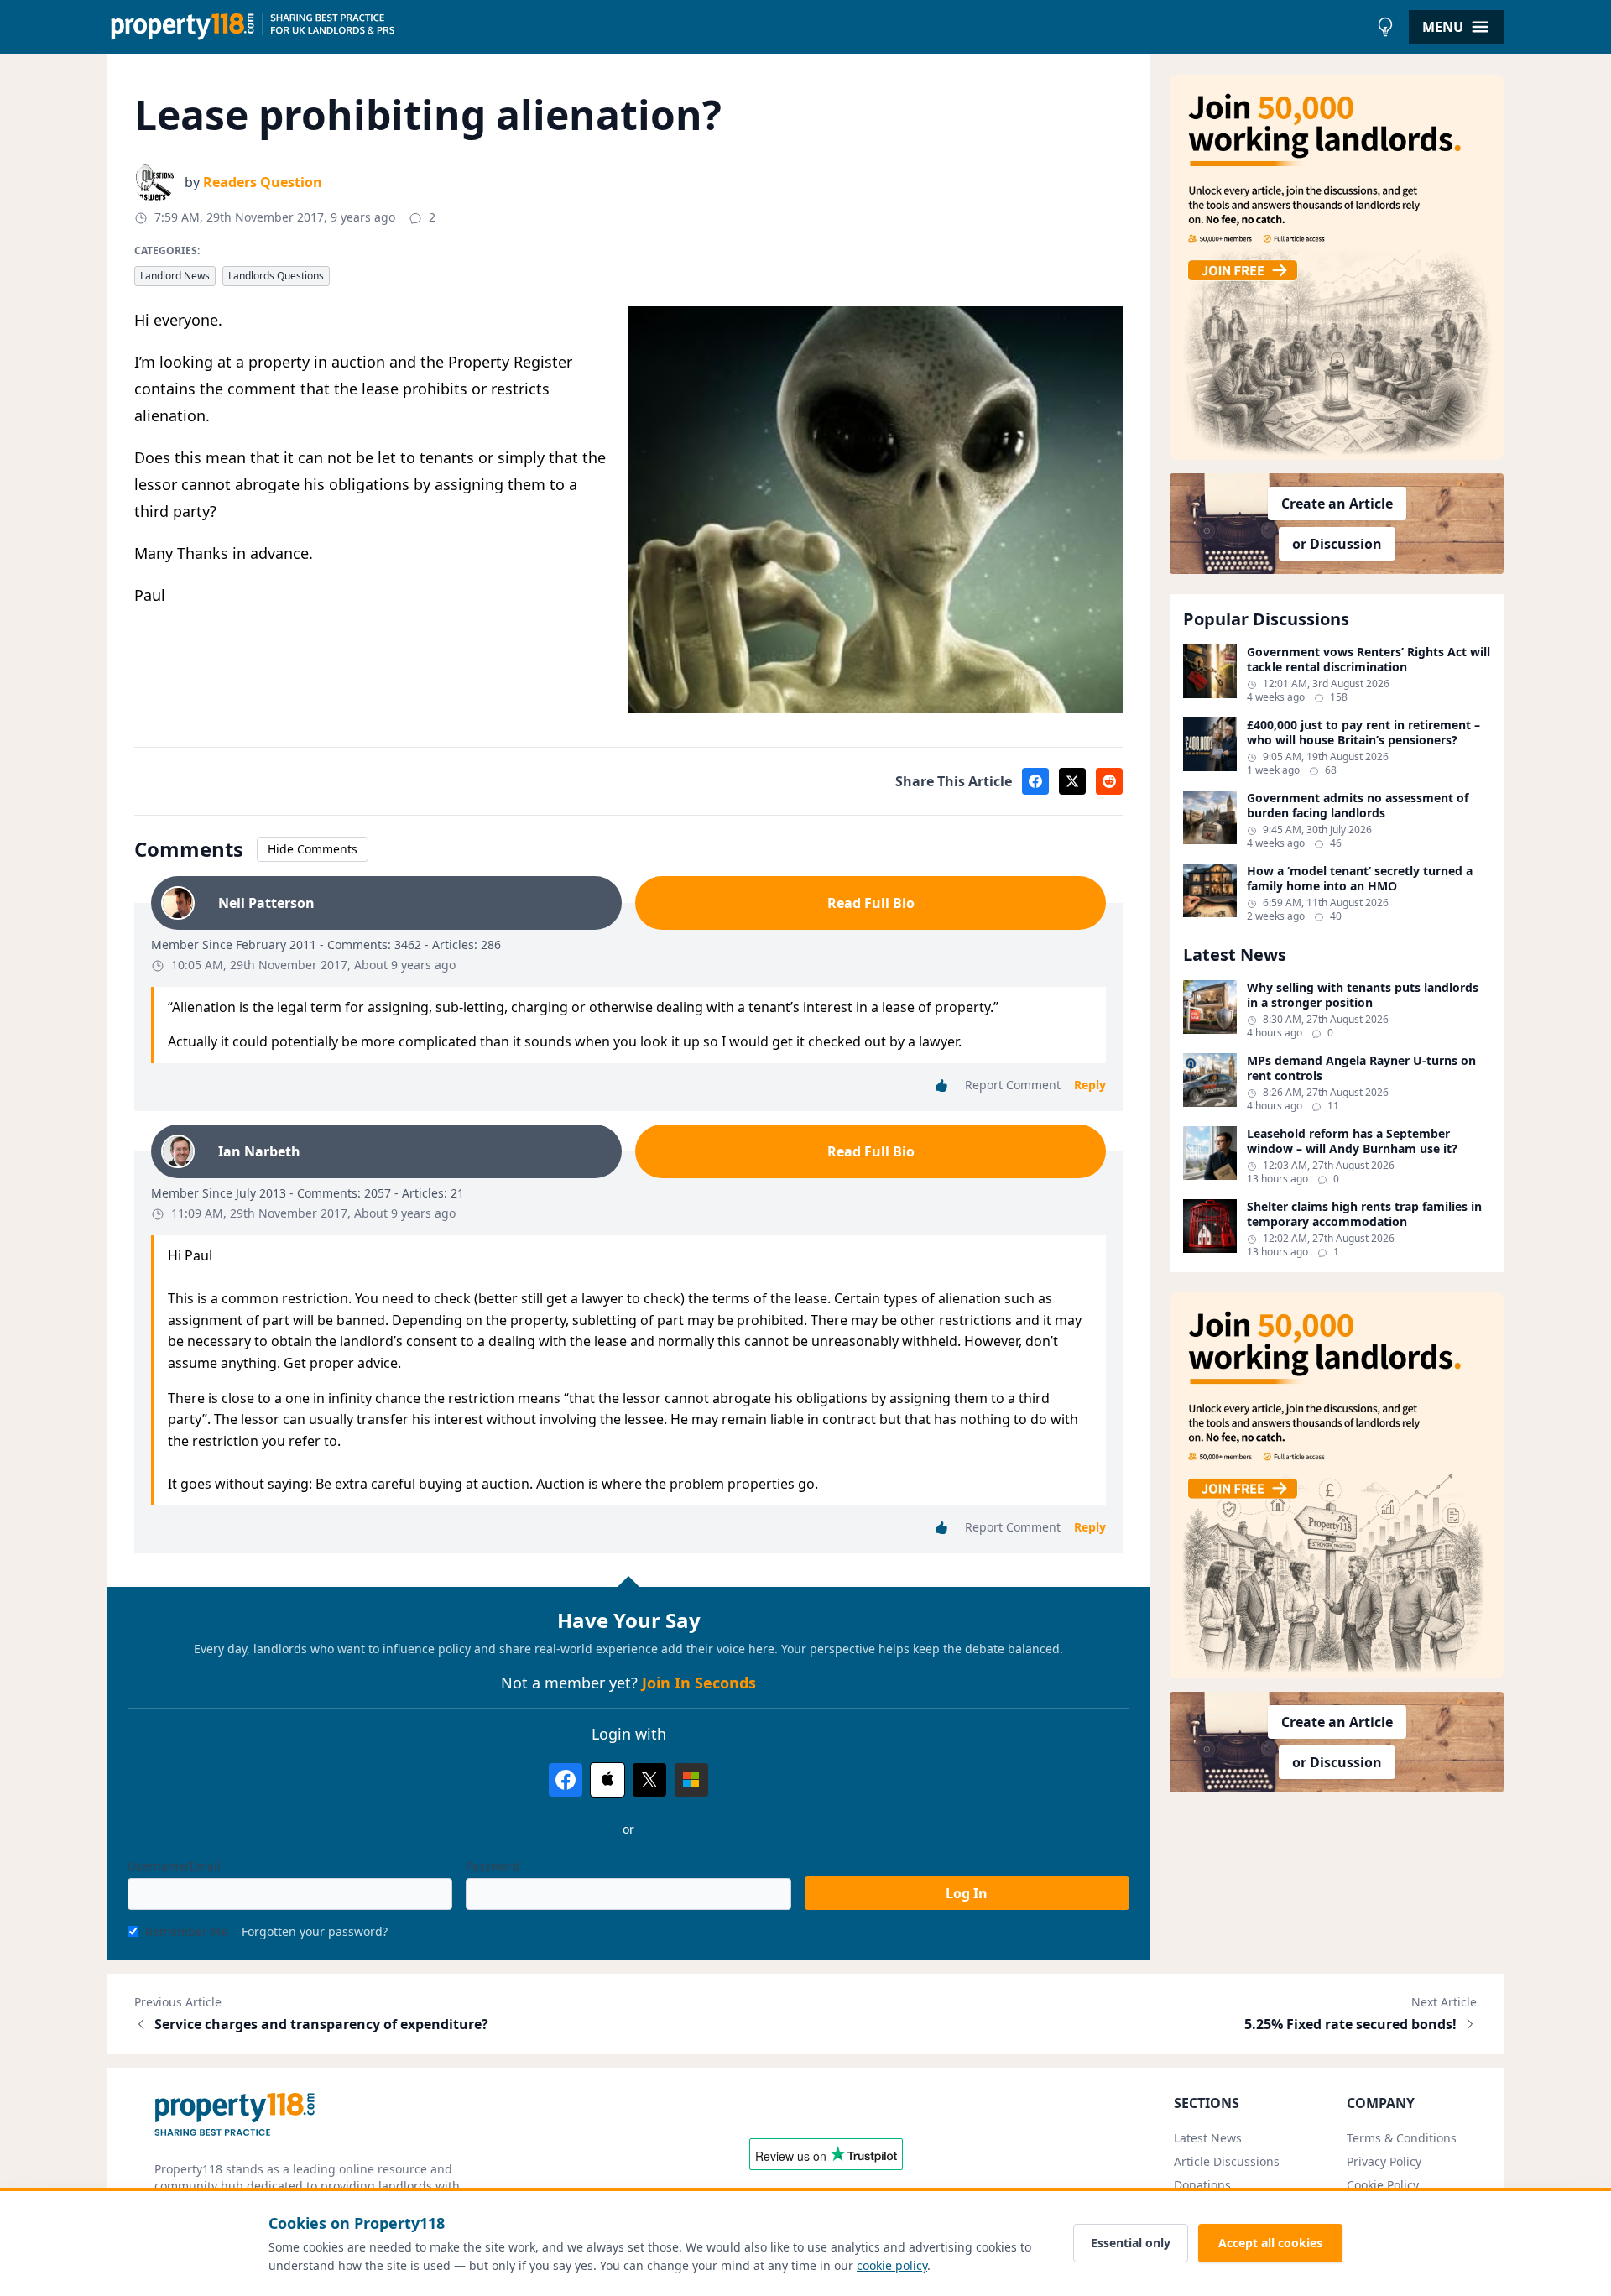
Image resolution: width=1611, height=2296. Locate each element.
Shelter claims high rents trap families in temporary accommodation (1364, 1214)
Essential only (1131, 2243)
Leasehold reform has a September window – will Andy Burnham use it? (1352, 1141)
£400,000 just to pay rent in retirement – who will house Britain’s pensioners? (1363, 732)
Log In (967, 1893)
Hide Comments (313, 849)
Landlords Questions (276, 276)
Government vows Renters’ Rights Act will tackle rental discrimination (1369, 659)
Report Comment (1013, 1085)
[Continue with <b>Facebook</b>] (566, 1780)
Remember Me (187, 1931)
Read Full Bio (871, 903)
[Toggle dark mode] (1385, 27)
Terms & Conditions (1402, 2138)
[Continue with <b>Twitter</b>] (649, 1780)
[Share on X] (1072, 781)
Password (493, 1866)
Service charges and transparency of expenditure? (321, 2024)
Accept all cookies (1270, 2243)
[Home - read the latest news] (738, 27)
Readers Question (263, 182)
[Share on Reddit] (1109, 781)
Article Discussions (1227, 2161)
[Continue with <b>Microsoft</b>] (691, 1780)
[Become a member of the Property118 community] (1337, 267)
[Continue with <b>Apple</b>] (607, 1780)
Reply (1090, 1085)
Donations (1202, 2185)
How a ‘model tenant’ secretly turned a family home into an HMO (1360, 878)
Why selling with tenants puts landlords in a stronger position (1363, 995)
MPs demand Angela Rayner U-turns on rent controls (1361, 1068)
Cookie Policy (1383, 2185)
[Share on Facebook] (1035, 781)
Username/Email (174, 1866)
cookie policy (892, 2265)
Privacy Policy (1384, 2161)
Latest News (1208, 2138)
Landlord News (175, 276)
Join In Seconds (699, 1683)
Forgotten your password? (315, 1931)
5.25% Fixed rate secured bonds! (1350, 2024)
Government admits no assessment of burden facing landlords (1358, 805)
